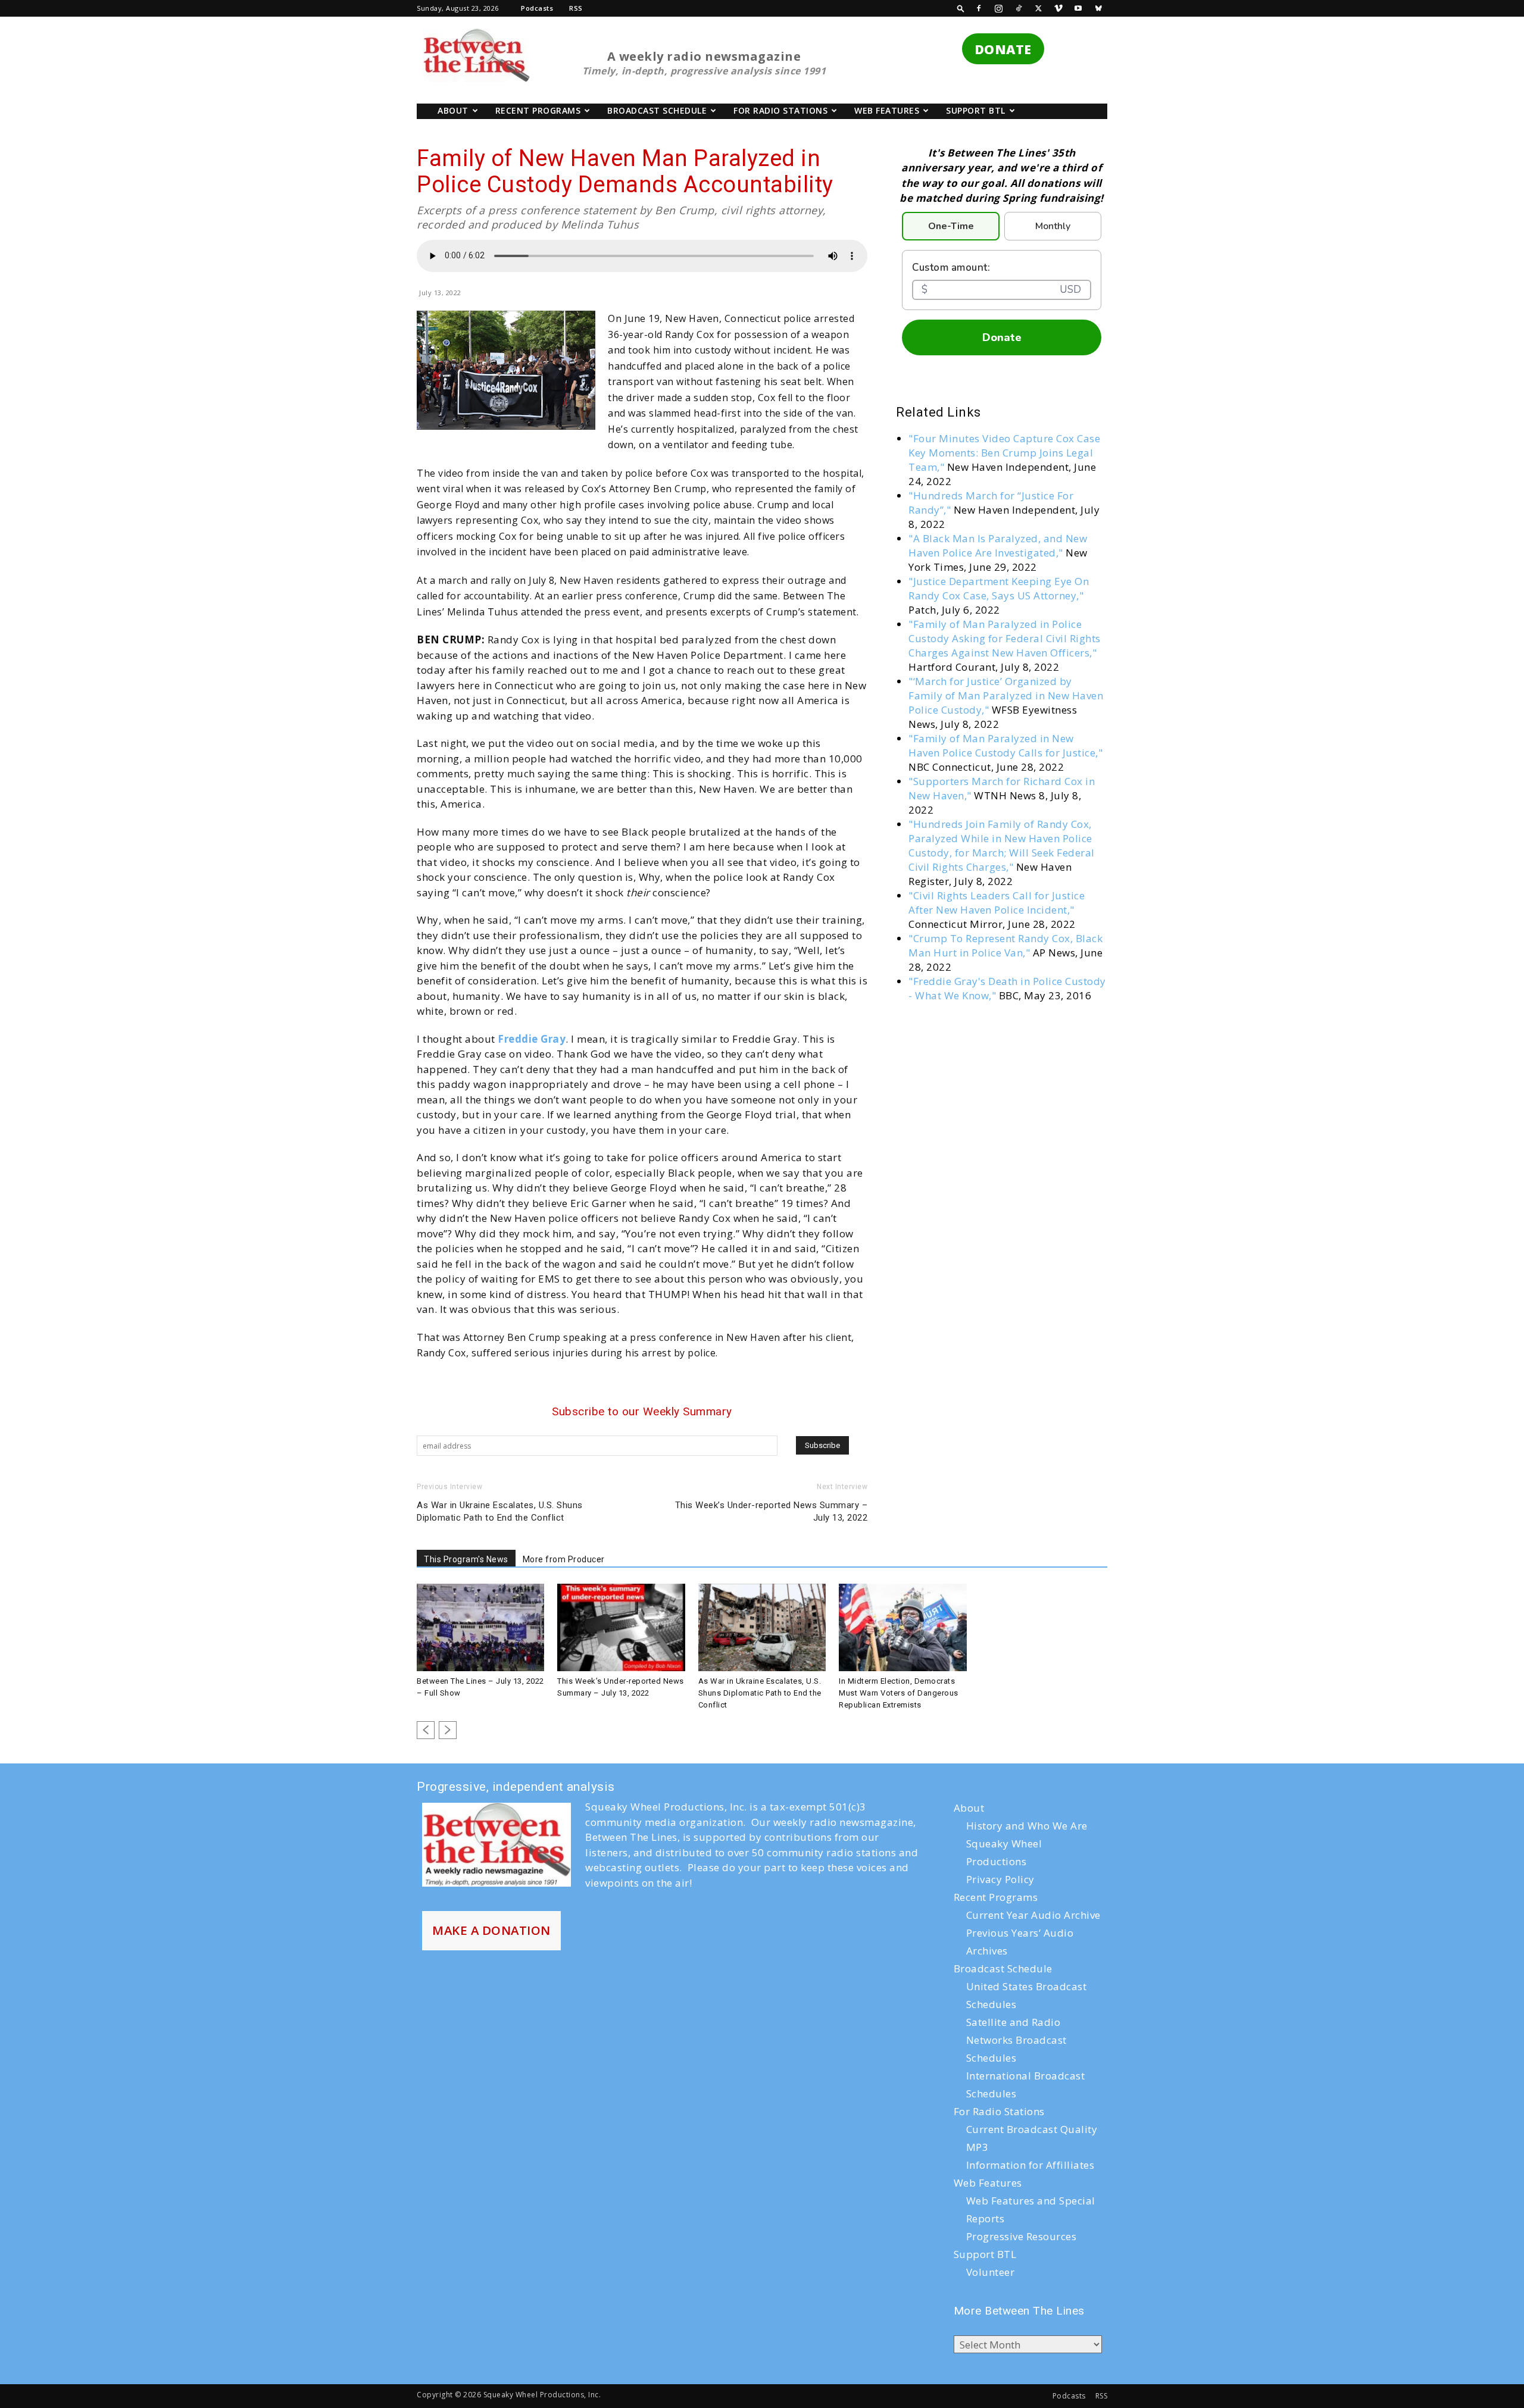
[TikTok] (1019, 8)
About (453, 110)
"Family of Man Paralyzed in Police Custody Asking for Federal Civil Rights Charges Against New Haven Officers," (1005, 638)
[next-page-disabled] (448, 1730)
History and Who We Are (1027, 1826)
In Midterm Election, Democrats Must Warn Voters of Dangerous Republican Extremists (899, 1693)
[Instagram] (999, 8)
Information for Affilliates (1030, 2165)
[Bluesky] (1098, 8)
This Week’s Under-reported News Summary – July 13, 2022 (772, 1511)
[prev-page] (426, 1730)
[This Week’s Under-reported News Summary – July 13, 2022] (621, 1628)
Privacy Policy (1000, 1879)
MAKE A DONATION (491, 1930)
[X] (1039, 8)
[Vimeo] (1058, 8)
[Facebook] (979, 8)
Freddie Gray (532, 1039)
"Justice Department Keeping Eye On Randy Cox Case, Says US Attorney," (999, 588)
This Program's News (466, 1559)
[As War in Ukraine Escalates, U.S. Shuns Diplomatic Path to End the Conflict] (762, 1628)
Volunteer (991, 2272)
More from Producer (564, 1559)
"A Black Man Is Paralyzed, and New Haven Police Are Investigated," (998, 545)
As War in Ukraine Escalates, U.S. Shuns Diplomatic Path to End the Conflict (500, 1511)
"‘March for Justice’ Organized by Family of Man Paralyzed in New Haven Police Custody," (1006, 695)
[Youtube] (1079, 8)
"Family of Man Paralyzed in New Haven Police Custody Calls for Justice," (1005, 745)
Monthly (1053, 226)
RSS (576, 8)
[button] (961, 8)
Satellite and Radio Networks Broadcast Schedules (1016, 2040)
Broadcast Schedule (657, 110)
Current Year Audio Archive (1033, 1915)
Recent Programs (538, 110)
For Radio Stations (780, 110)
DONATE (1003, 49)
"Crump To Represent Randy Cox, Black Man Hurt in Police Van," (1005, 945)
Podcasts (537, 8)
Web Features (887, 110)
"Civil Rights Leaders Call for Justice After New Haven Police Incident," (997, 903)
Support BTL (976, 110)
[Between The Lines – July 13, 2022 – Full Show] (480, 1628)
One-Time (951, 226)
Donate (1002, 337)
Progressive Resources (1022, 2236)
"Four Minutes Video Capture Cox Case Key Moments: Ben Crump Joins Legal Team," (1004, 453)
